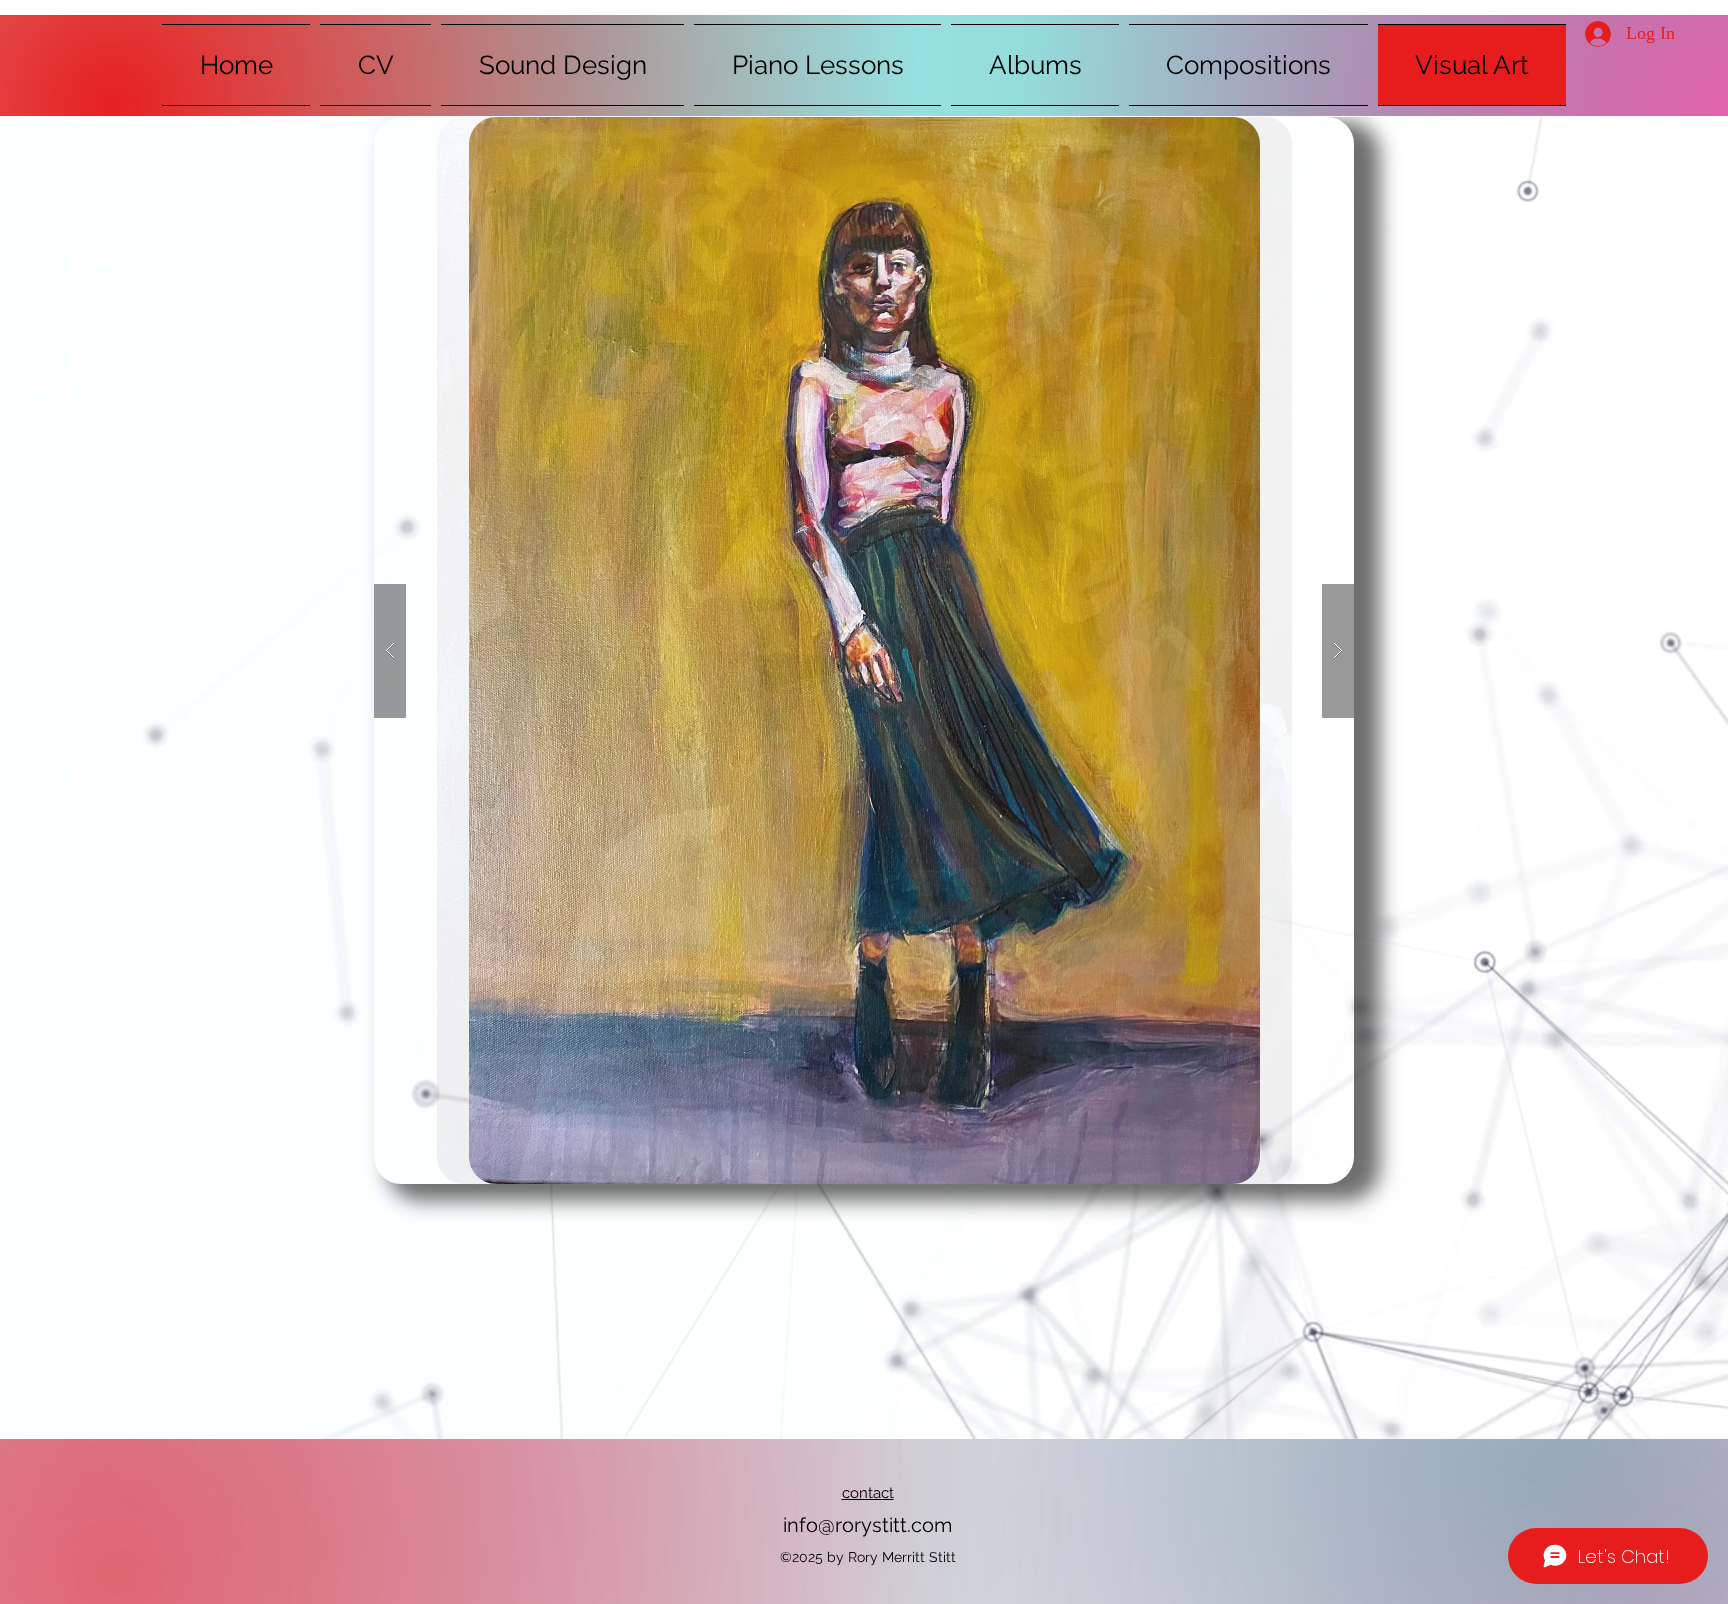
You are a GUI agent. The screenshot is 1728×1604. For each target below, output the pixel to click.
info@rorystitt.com (867, 1525)
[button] (864, 650)
